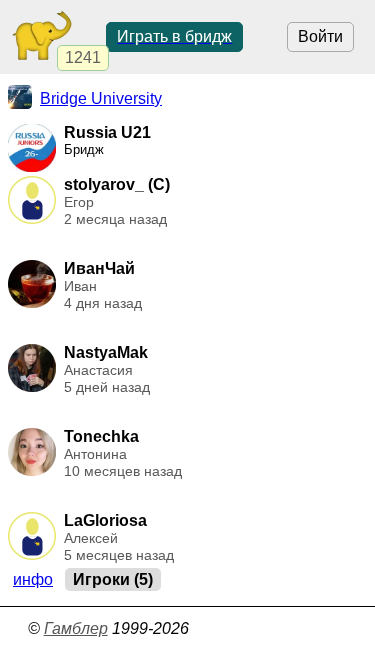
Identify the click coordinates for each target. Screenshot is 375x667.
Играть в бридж (174, 36)
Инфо (33, 579)
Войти (320, 36)
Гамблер (76, 628)
